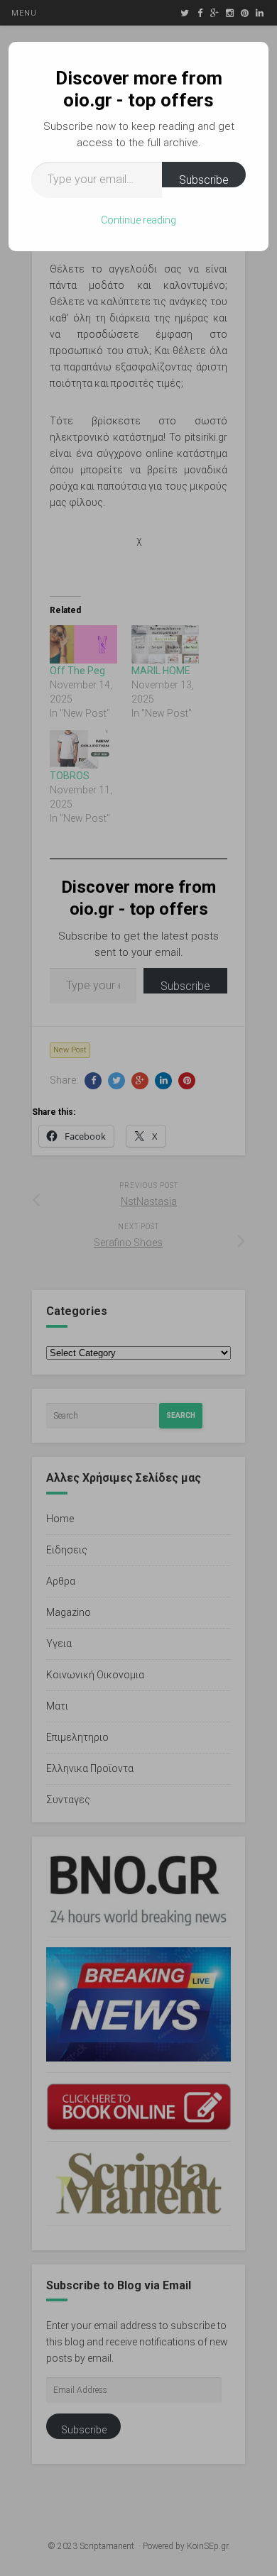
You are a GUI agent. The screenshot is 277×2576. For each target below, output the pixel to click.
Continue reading (138, 220)
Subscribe (204, 180)
